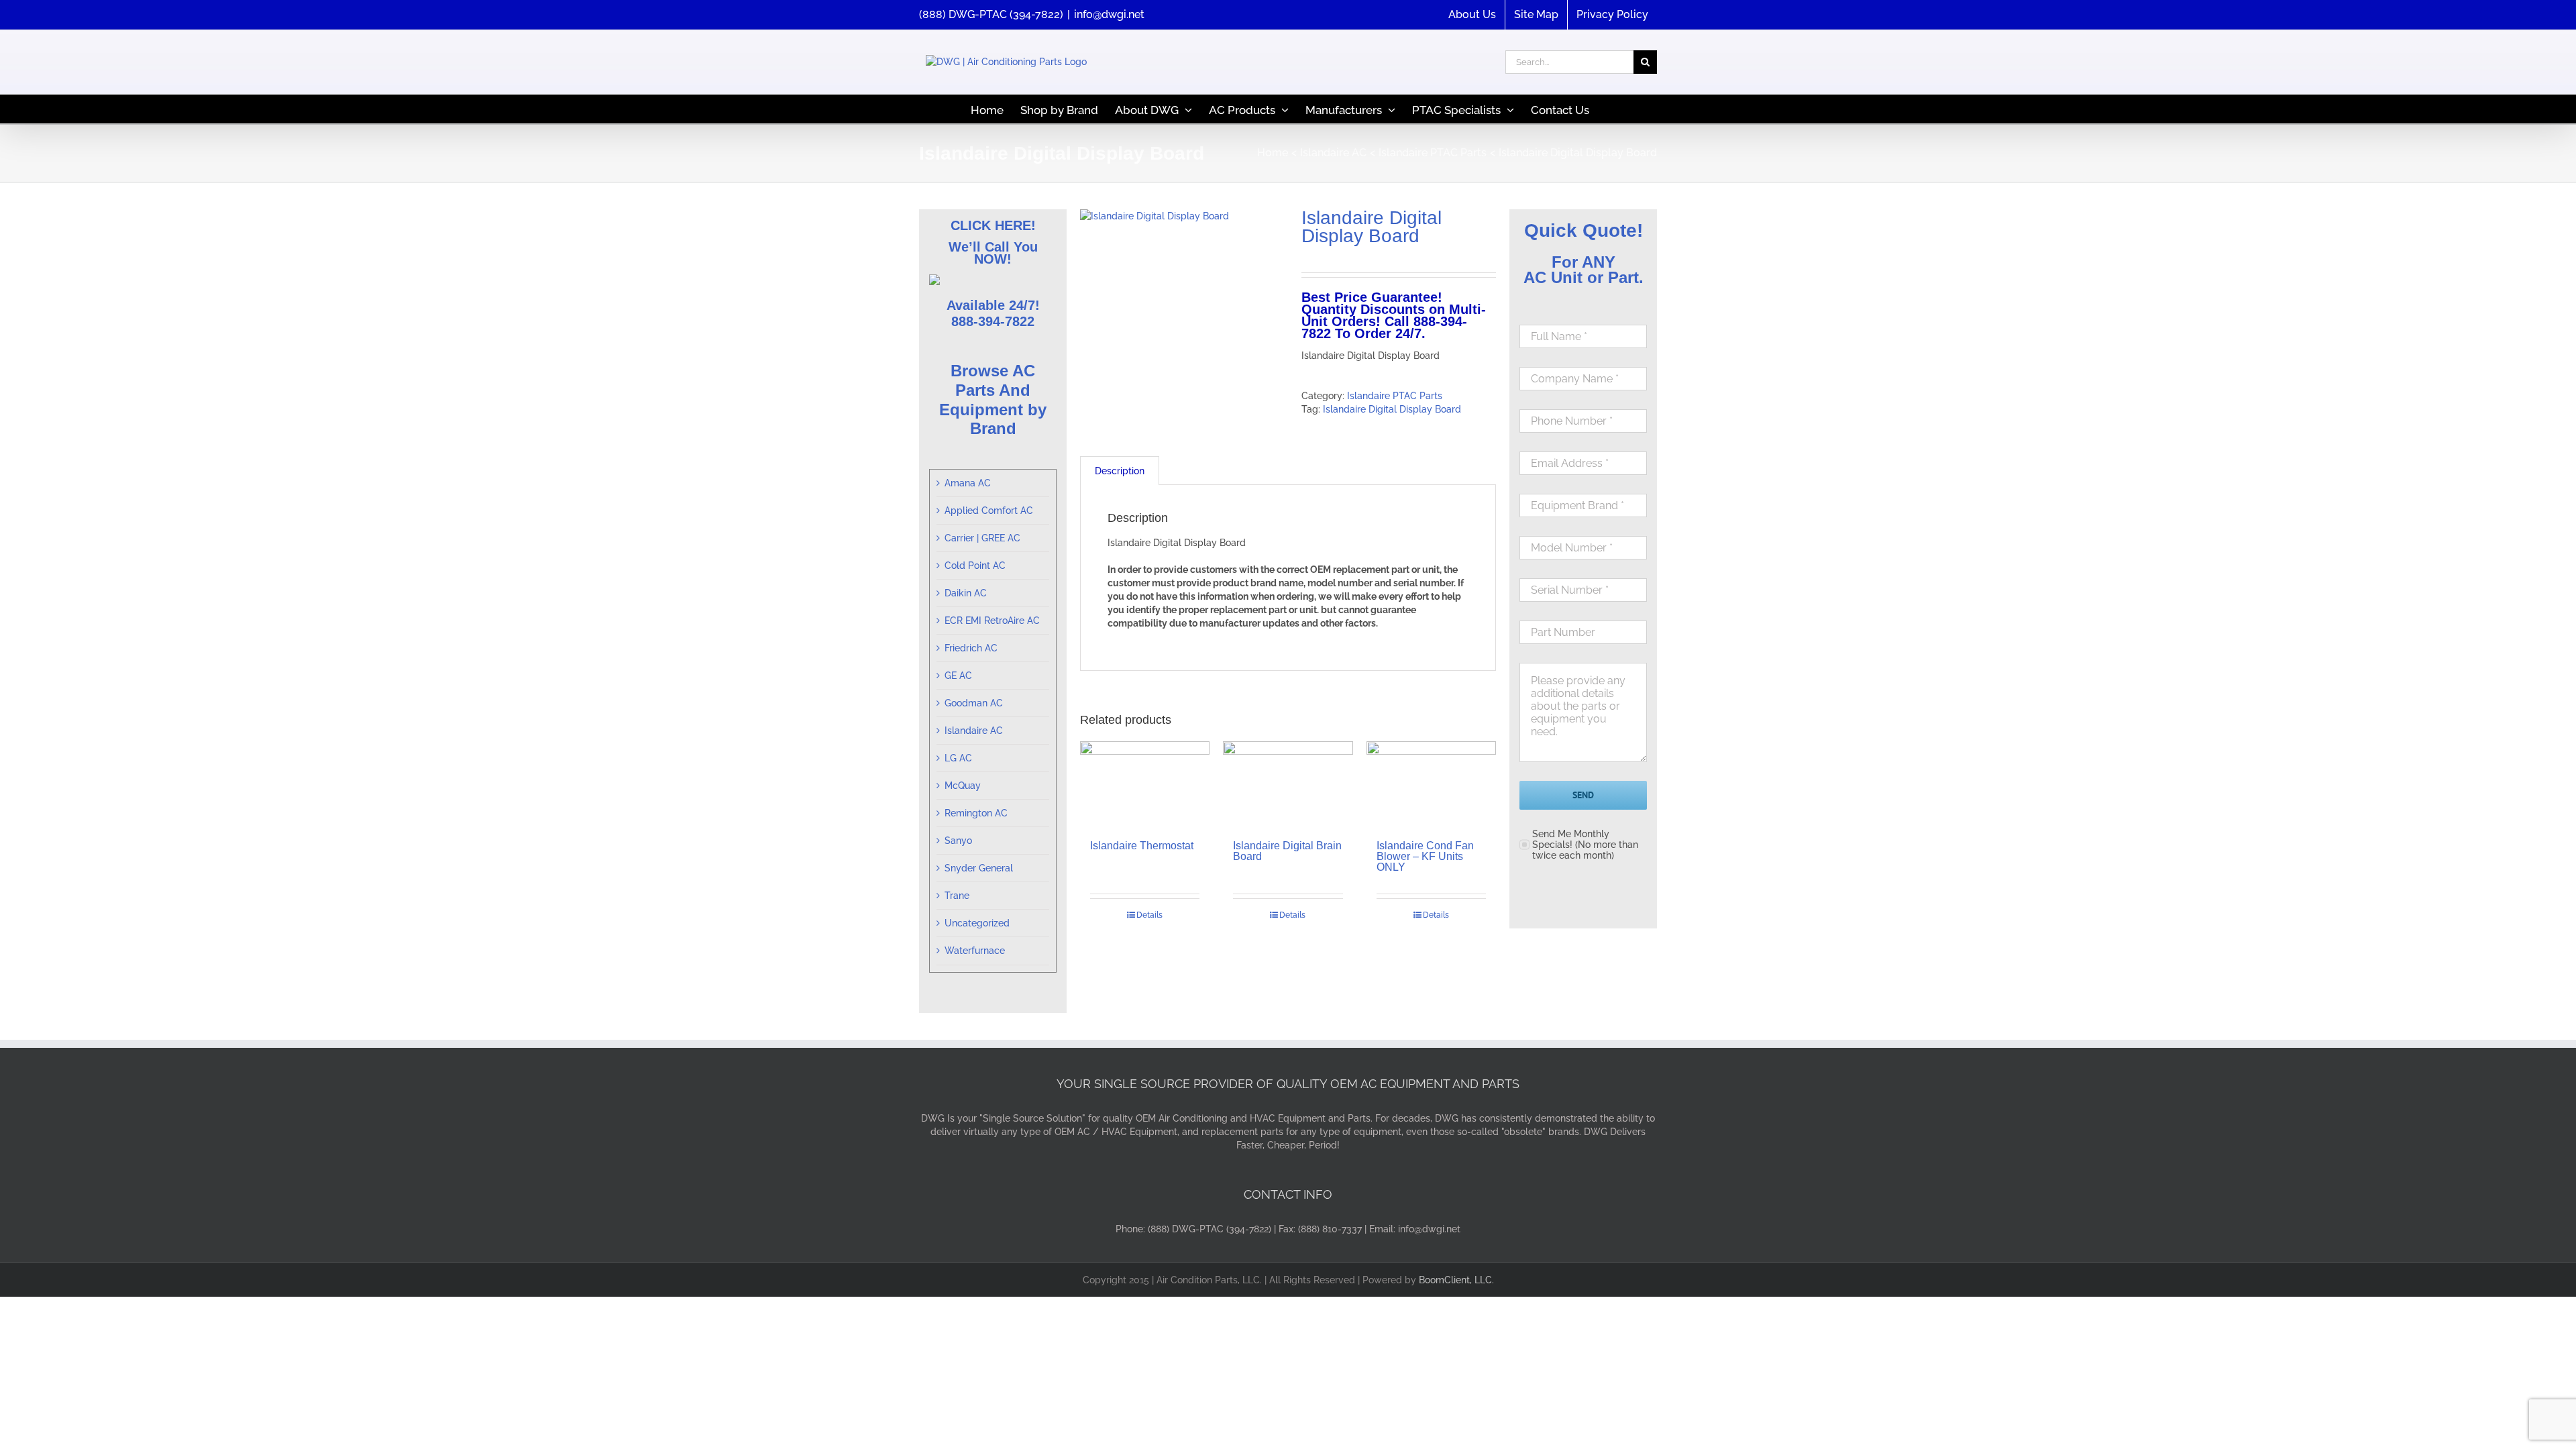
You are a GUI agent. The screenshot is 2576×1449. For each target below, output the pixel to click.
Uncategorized (977, 923)
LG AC (958, 758)
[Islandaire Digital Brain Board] (1288, 785)
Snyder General (979, 868)
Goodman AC (974, 703)
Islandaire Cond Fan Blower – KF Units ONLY (1425, 856)
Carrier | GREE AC (982, 538)
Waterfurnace (975, 951)
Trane (957, 896)
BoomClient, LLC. (1456, 1280)
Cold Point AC (975, 566)
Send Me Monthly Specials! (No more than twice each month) (1585, 845)
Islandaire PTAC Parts (1395, 396)
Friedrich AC (971, 648)
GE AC (958, 676)
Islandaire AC (974, 731)
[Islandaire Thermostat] (1145, 785)
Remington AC (976, 813)
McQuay (963, 786)
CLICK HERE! (993, 225)
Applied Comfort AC (989, 511)
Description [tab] (1120, 471)
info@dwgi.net (1109, 14)
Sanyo (958, 841)
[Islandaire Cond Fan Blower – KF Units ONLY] (1431, 785)
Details (1149, 915)
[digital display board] (1181, 216)
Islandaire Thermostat (1142, 846)
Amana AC (968, 483)
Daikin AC (966, 593)
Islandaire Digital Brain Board (1287, 851)
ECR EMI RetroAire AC (992, 621)
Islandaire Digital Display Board (1392, 409)
